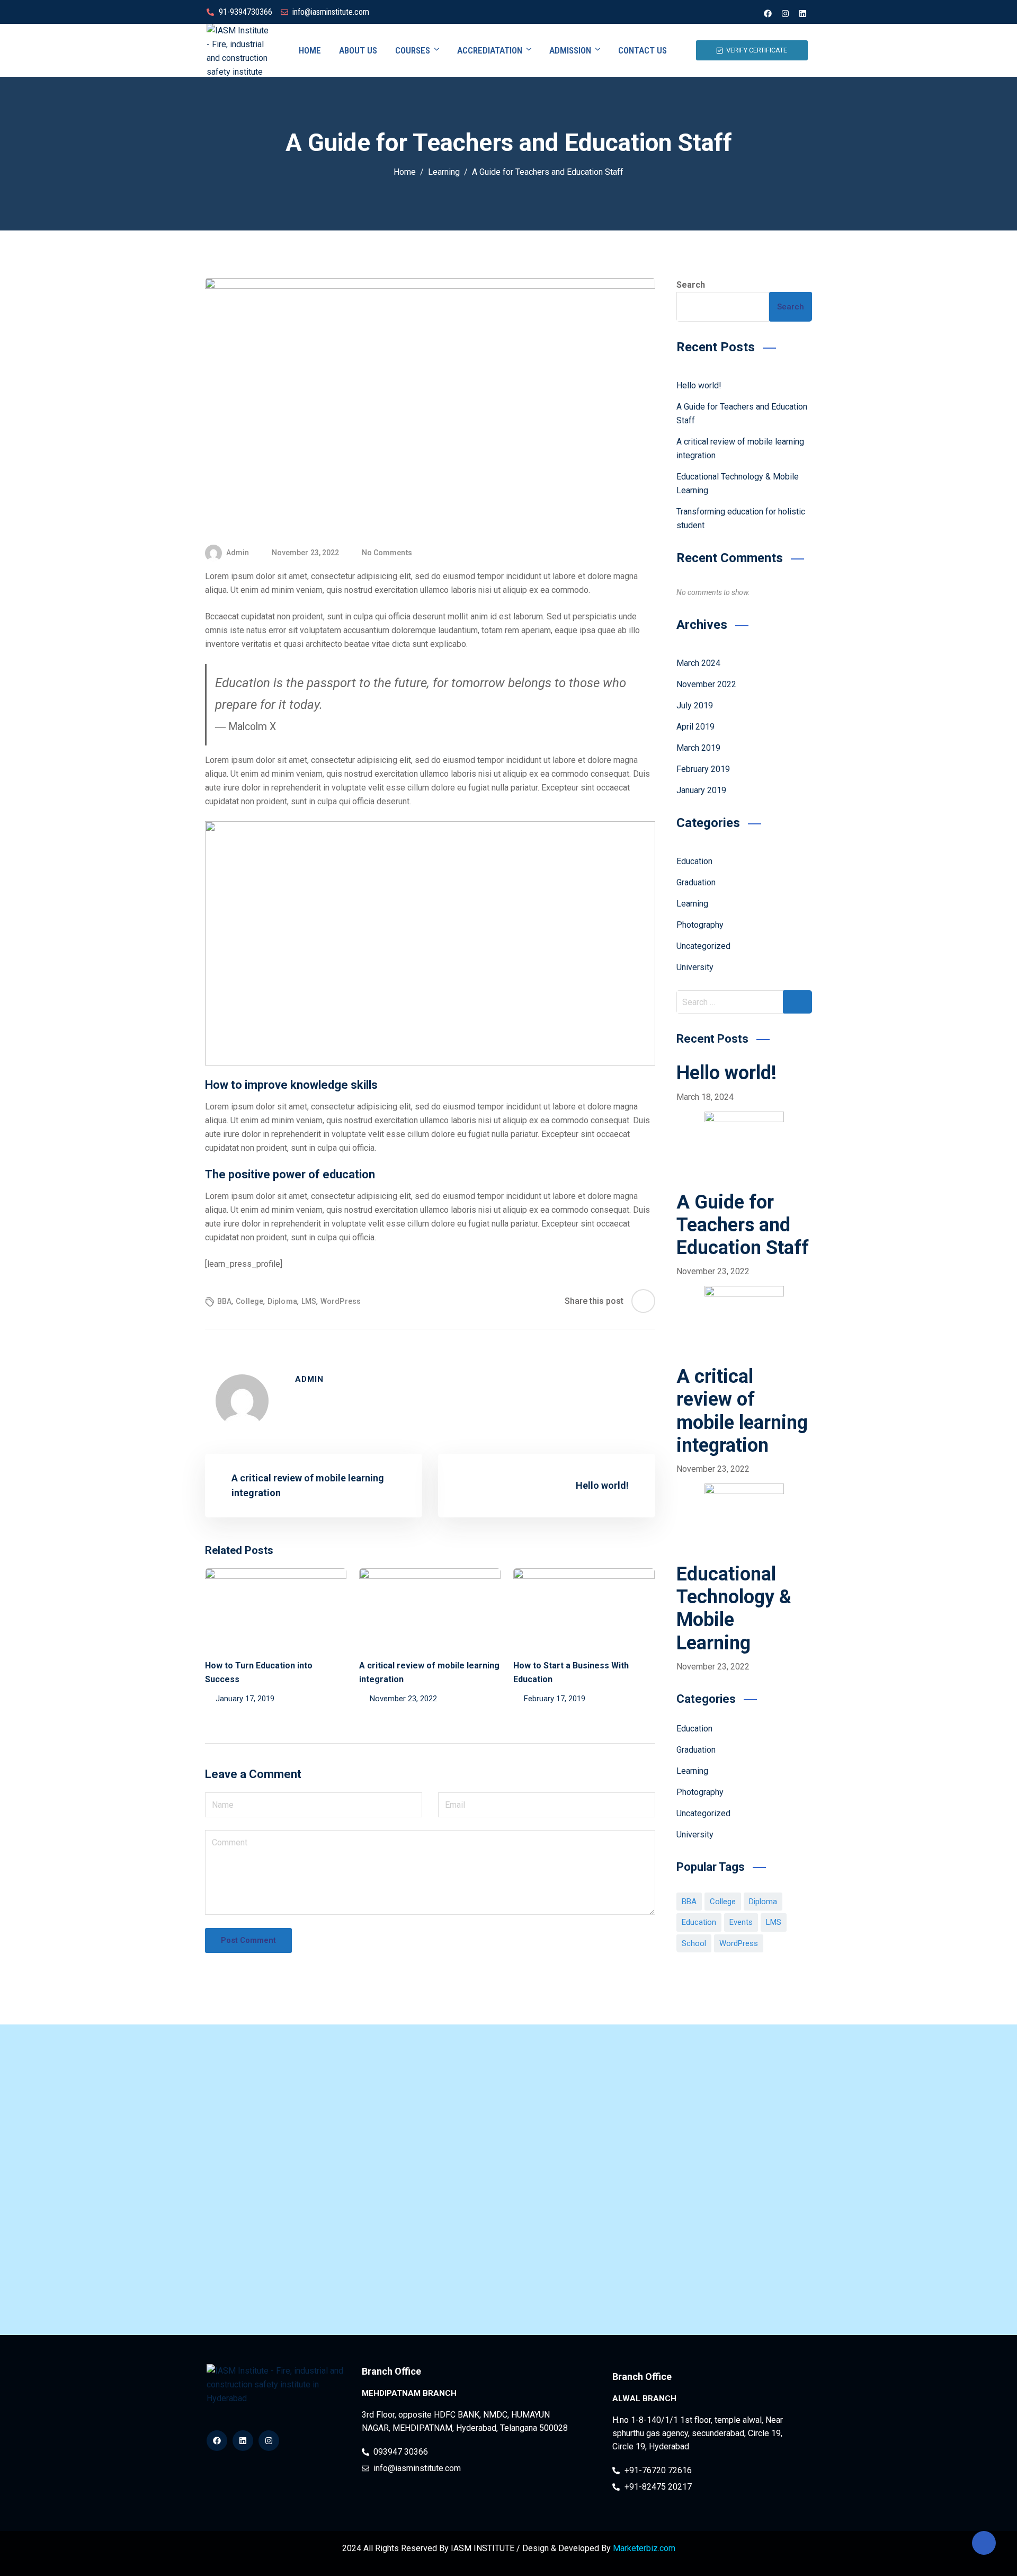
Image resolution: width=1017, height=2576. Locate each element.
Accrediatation (490, 50)
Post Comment (248, 1940)
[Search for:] (744, 1002)
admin (238, 553)
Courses (413, 50)
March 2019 (698, 748)
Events (741, 1922)
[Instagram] (785, 13)
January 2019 (701, 790)
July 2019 (695, 705)
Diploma (282, 1301)
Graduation (696, 882)
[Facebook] (768, 13)
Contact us (643, 50)
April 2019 (695, 727)
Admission (570, 50)
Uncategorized (703, 946)
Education (694, 861)
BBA (224, 1301)
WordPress (341, 1301)
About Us (358, 50)
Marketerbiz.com (644, 2548)
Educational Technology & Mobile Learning (734, 1609)
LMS (309, 1301)
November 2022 (706, 684)
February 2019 (703, 769)
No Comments (387, 553)
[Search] (797, 1002)
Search (691, 285)
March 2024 (698, 663)
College (249, 1301)
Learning (692, 904)
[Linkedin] (802, 13)
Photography (700, 925)
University (695, 967)
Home (310, 50)
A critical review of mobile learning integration (742, 1411)
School (694, 1943)
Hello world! (699, 385)
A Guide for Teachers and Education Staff (743, 1225)
